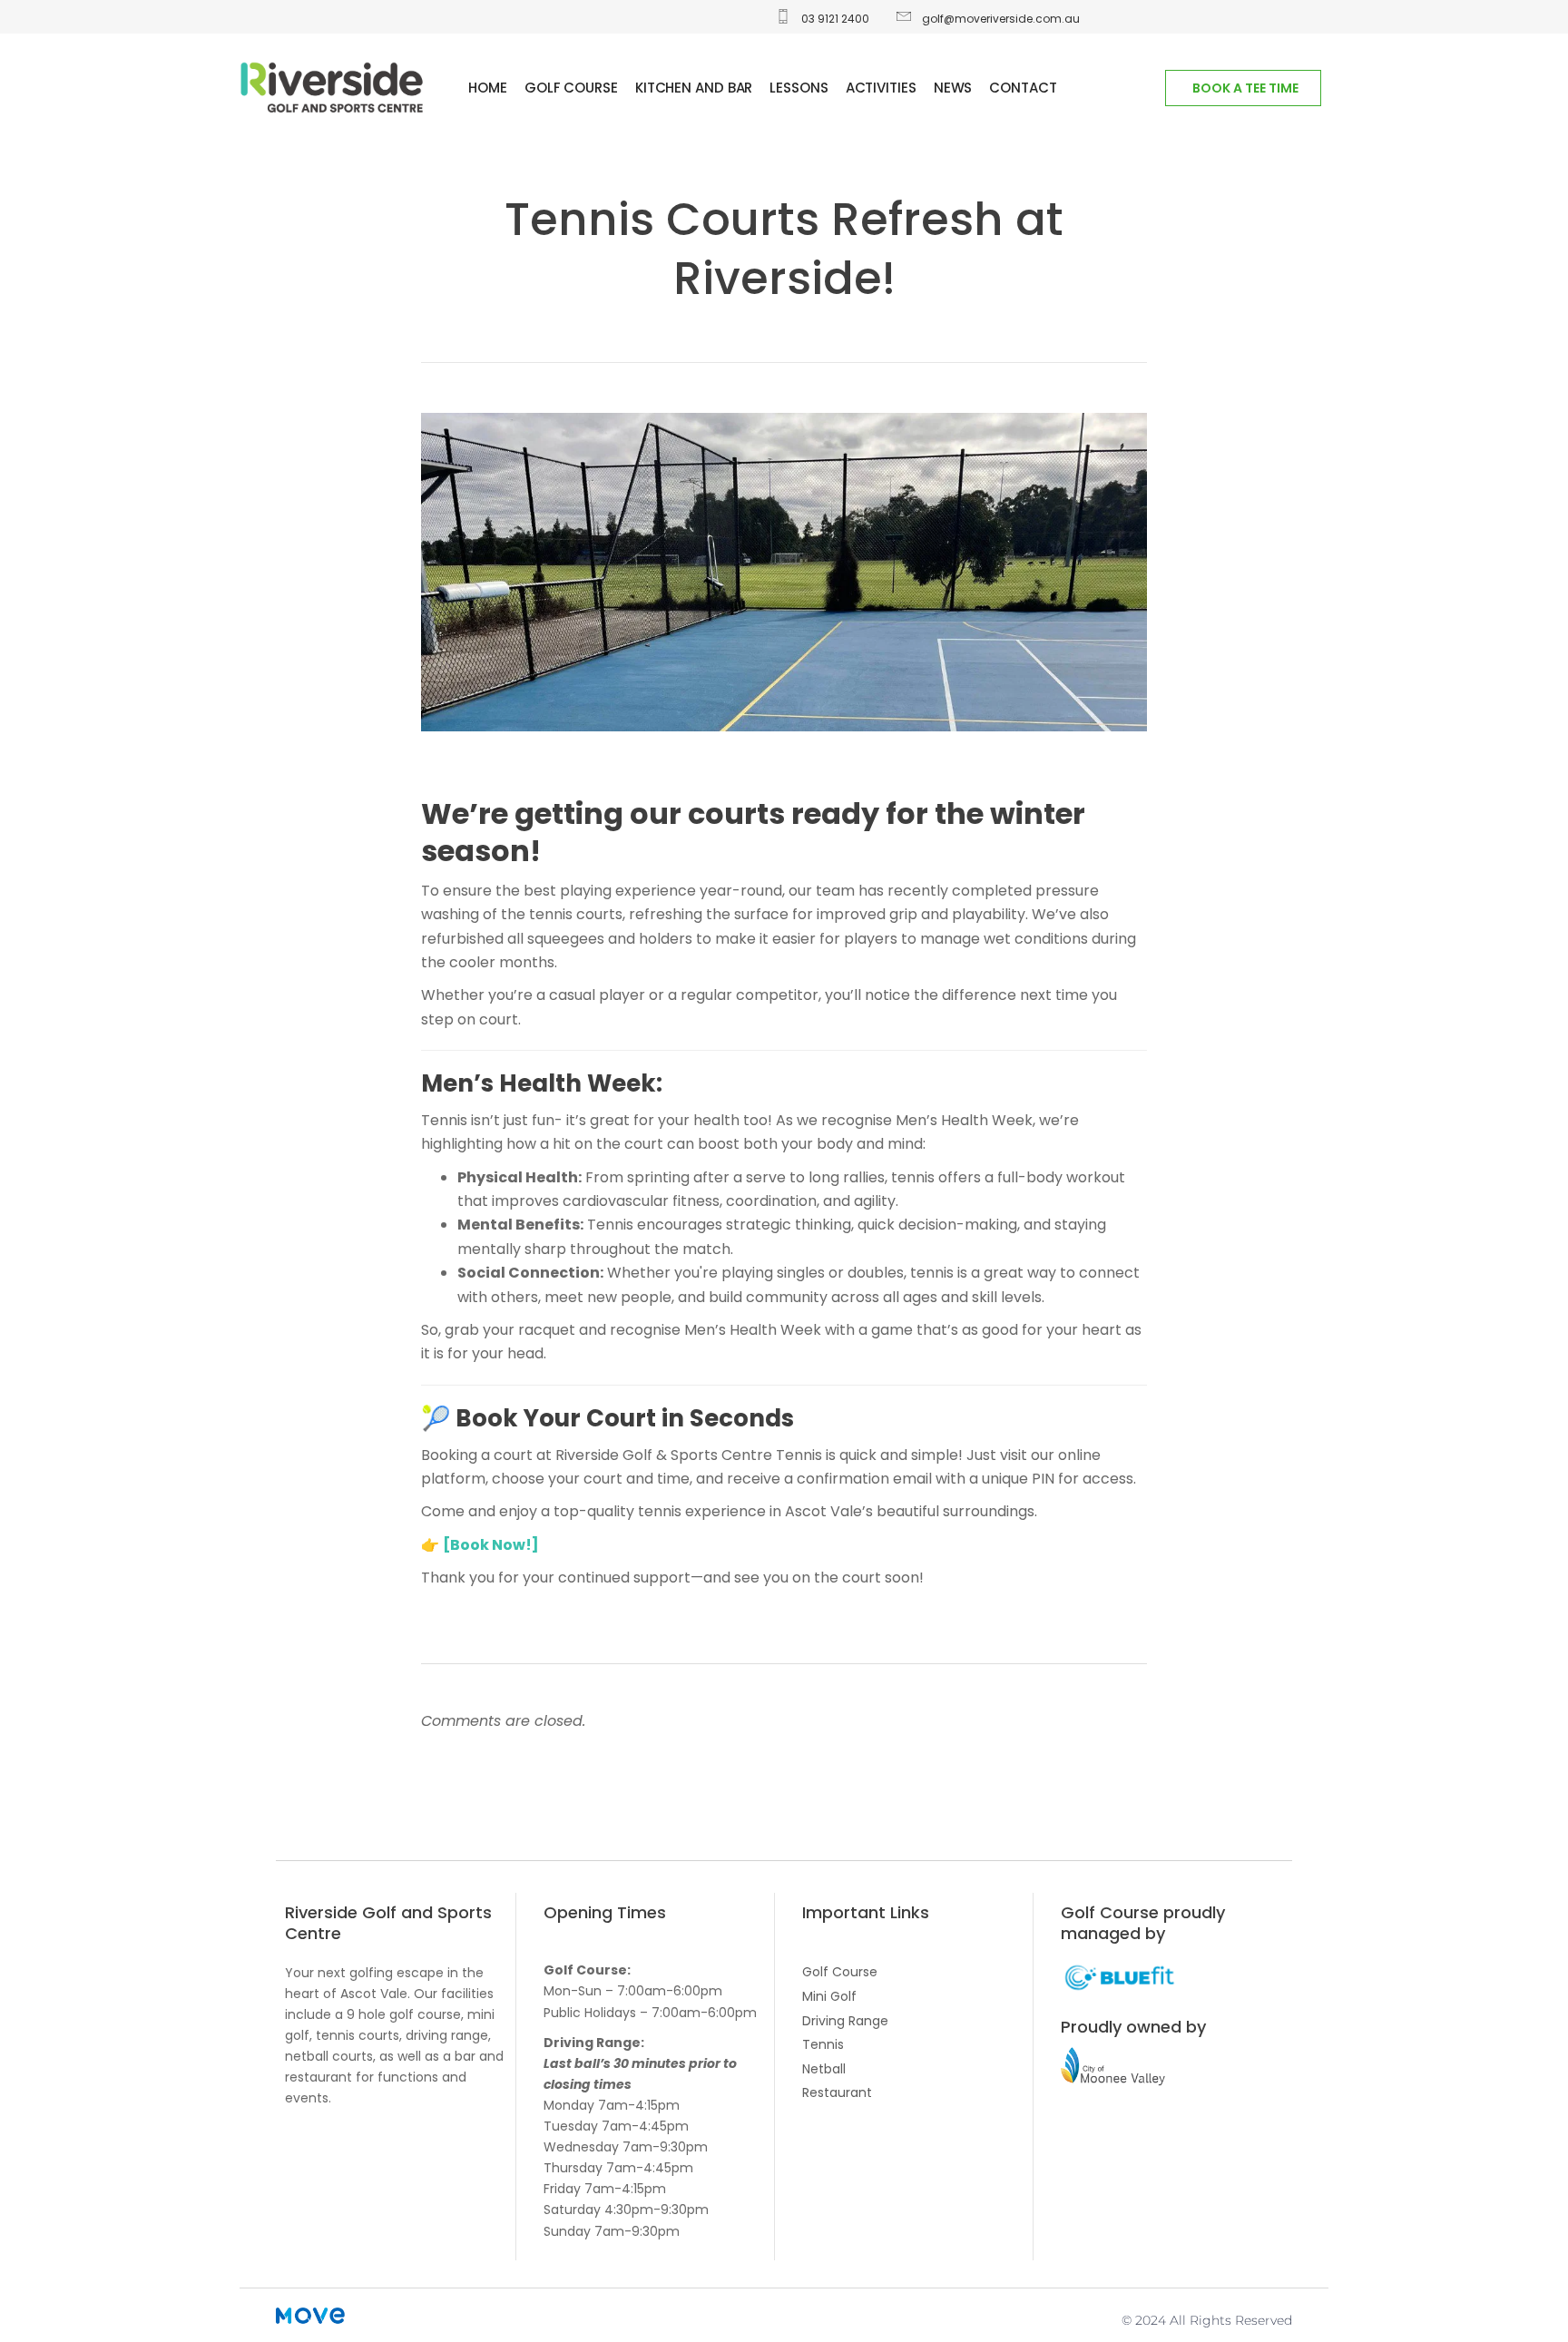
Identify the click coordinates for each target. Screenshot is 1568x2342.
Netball (824, 2069)
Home (488, 88)
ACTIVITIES (881, 88)
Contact (1023, 88)
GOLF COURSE (571, 88)
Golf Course (840, 1972)
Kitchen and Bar (694, 88)
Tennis (823, 2044)
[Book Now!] (491, 1545)
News (953, 88)
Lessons (799, 88)
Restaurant (837, 2092)
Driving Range (845, 2021)
